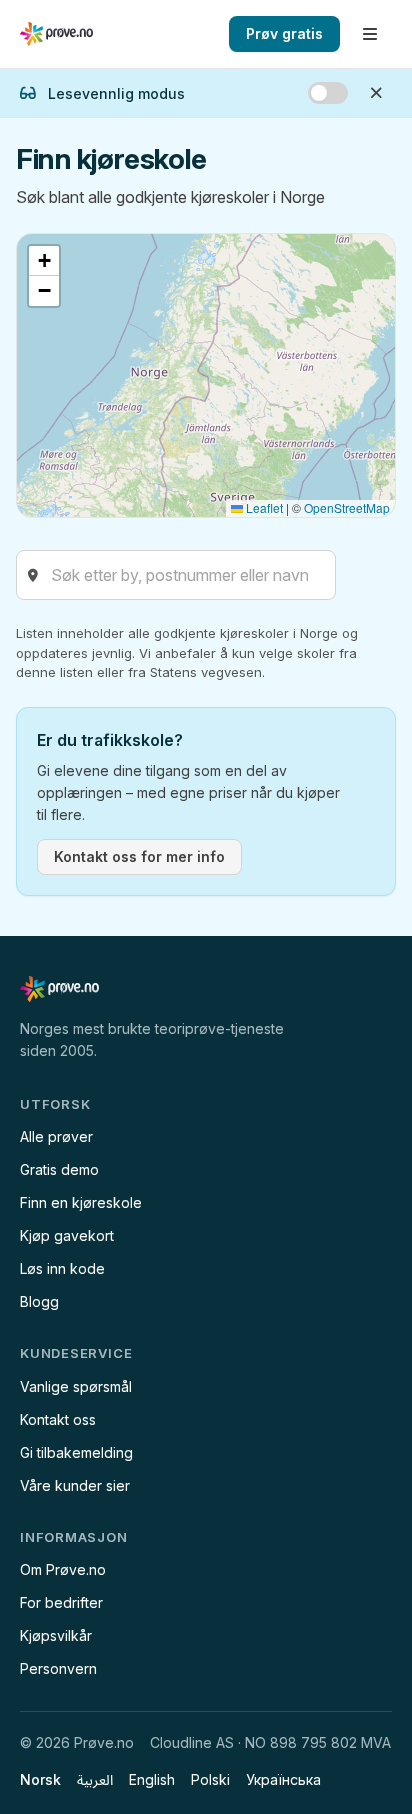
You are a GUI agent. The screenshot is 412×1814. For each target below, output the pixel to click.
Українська (283, 1779)
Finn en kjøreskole (81, 1202)
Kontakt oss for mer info (139, 856)
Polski (210, 1779)
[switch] (328, 93)
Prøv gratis (284, 33)
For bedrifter (61, 1602)
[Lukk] (376, 93)
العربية (95, 1779)
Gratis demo (59, 1169)
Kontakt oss (58, 1419)
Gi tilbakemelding (76, 1452)
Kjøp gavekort (67, 1235)
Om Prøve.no (63, 1569)
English (152, 1779)
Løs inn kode (62, 1268)
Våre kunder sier (75, 1485)
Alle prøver (56, 1136)
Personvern (58, 1668)
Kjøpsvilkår (56, 1635)
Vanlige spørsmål (76, 1386)
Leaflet (263, 507)
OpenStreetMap (347, 507)
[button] (44, 261)
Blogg (39, 1301)
